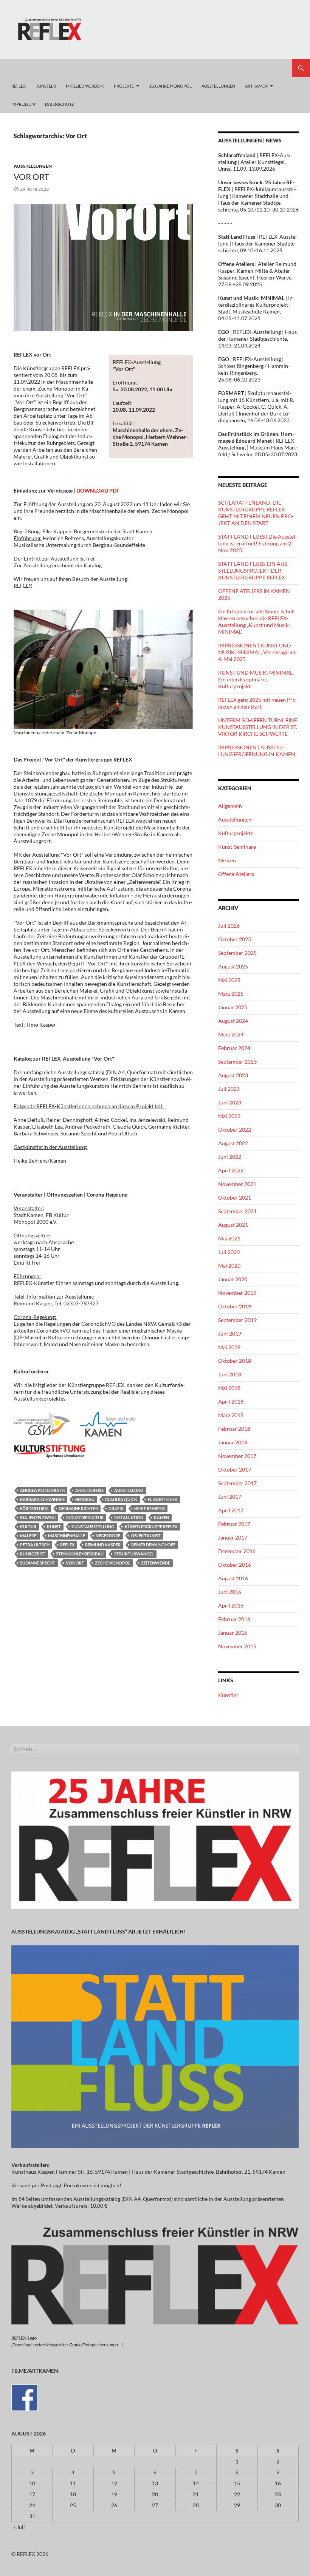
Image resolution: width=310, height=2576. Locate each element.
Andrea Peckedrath (42, 1490)
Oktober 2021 (235, 1198)
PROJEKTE (124, 86)
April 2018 (231, 1402)
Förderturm (34, 1508)
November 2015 (237, 1646)
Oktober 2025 (235, 939)
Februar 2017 (234, 1524)
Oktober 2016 (235, 1565)
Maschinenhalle (67, 1536)
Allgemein (230, 806)
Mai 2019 (229, 1347)
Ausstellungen (33, 166)
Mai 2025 (229, 980)
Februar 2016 (234, 1619)
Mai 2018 (229, 1388)
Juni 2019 (230, 1334)
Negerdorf (108, 1536)
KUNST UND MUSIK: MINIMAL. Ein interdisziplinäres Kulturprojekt (256, 679)
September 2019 (237, 1320)
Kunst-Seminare (237, 847)
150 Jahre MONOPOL (170, 86)
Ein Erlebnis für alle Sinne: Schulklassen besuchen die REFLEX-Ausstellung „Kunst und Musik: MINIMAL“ (257, 622)
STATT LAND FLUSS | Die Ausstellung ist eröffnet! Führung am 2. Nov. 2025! (258, 543)
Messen (227, 860)
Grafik (116, 1508)
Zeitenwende (156, 1563)
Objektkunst (146, 1536)
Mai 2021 (229, 1238)
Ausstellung (129, 1490)
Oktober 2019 (235, 1306)
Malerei (29, 1536)
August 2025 (233, 966)
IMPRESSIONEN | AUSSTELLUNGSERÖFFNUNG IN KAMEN (257, 751)
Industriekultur (85, 1517)
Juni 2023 (230, 1102)
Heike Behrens (150, 1508)
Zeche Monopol (113, 1563)
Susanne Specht (38, 1563)
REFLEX (19, 86)
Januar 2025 (233, 1007)
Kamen (161, 1517)
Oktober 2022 (235, 1130)
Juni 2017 (230, 1497)
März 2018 (231, 1415)
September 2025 (237, 953)
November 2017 (237, 1456)
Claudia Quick (121, 1499)
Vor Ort (75, 1563)
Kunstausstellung (93, 1527)
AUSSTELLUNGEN (218, 86)
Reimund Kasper (103, 1545)
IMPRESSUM (23, 104)
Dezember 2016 (237, 1551)
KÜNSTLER (46, 86)
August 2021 (233, 1225)
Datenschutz (60, 104)
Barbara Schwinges (42, 1499)
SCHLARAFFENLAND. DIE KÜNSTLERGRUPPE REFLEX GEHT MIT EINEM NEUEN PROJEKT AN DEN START (256, 513)
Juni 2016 (230, 1592)
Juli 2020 (229, 1252)
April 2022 (231, 1170)
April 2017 (231, 1510)
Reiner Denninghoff (153, 1545)
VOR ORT (31, 177)
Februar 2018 (234, 1429)
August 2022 (233, 1143)
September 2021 (237, 1211)
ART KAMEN (256, 86)
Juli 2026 (229, 926)
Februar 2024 (234, 1048)
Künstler (228, 1695)
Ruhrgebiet (33, 1554)
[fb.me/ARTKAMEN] (25, 2397)
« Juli (19, 2527)
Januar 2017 (233, 1537)
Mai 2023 (229, 1116)
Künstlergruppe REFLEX (151, 1527)
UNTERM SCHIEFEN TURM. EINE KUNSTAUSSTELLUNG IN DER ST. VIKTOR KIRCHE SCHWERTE (258, 727)
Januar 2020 (233, 1279)
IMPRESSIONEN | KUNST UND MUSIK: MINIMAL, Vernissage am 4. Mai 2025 (257, 652)
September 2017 (237, 1483)
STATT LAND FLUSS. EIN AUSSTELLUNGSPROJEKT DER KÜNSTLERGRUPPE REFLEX (253, 571)
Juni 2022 (230, 1157)
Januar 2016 (233, 1633)
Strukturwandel (134, 1554)
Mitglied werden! (85, 86)
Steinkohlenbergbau (80, 1554)
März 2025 (231, 994)
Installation (129, 1517)
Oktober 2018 (235, 1361)
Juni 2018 (230, 1374)
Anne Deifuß (89, 1490)
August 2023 (233, 1075)
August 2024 (233, 1021)
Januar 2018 (233, 1442)
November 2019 (237, 1293)
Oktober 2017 (235, 1469)
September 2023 (237, 1062)
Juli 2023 (229, 1089)
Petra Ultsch (35, 1545)
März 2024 (231, 1034)
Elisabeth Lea (163, 1499)
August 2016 (233, 1578)
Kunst (54, 1527)
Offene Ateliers (236, 874)
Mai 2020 (229, 1266)
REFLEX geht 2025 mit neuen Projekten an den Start (258, 703)
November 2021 (237, 1184)
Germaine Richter (78, 1508)
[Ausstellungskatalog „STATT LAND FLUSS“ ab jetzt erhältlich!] (155, 2046)
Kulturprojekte (236, 833)
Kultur (28, 1527)
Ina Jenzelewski (38, 1517)
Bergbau (85, 1499)
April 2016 (231, 1605)
